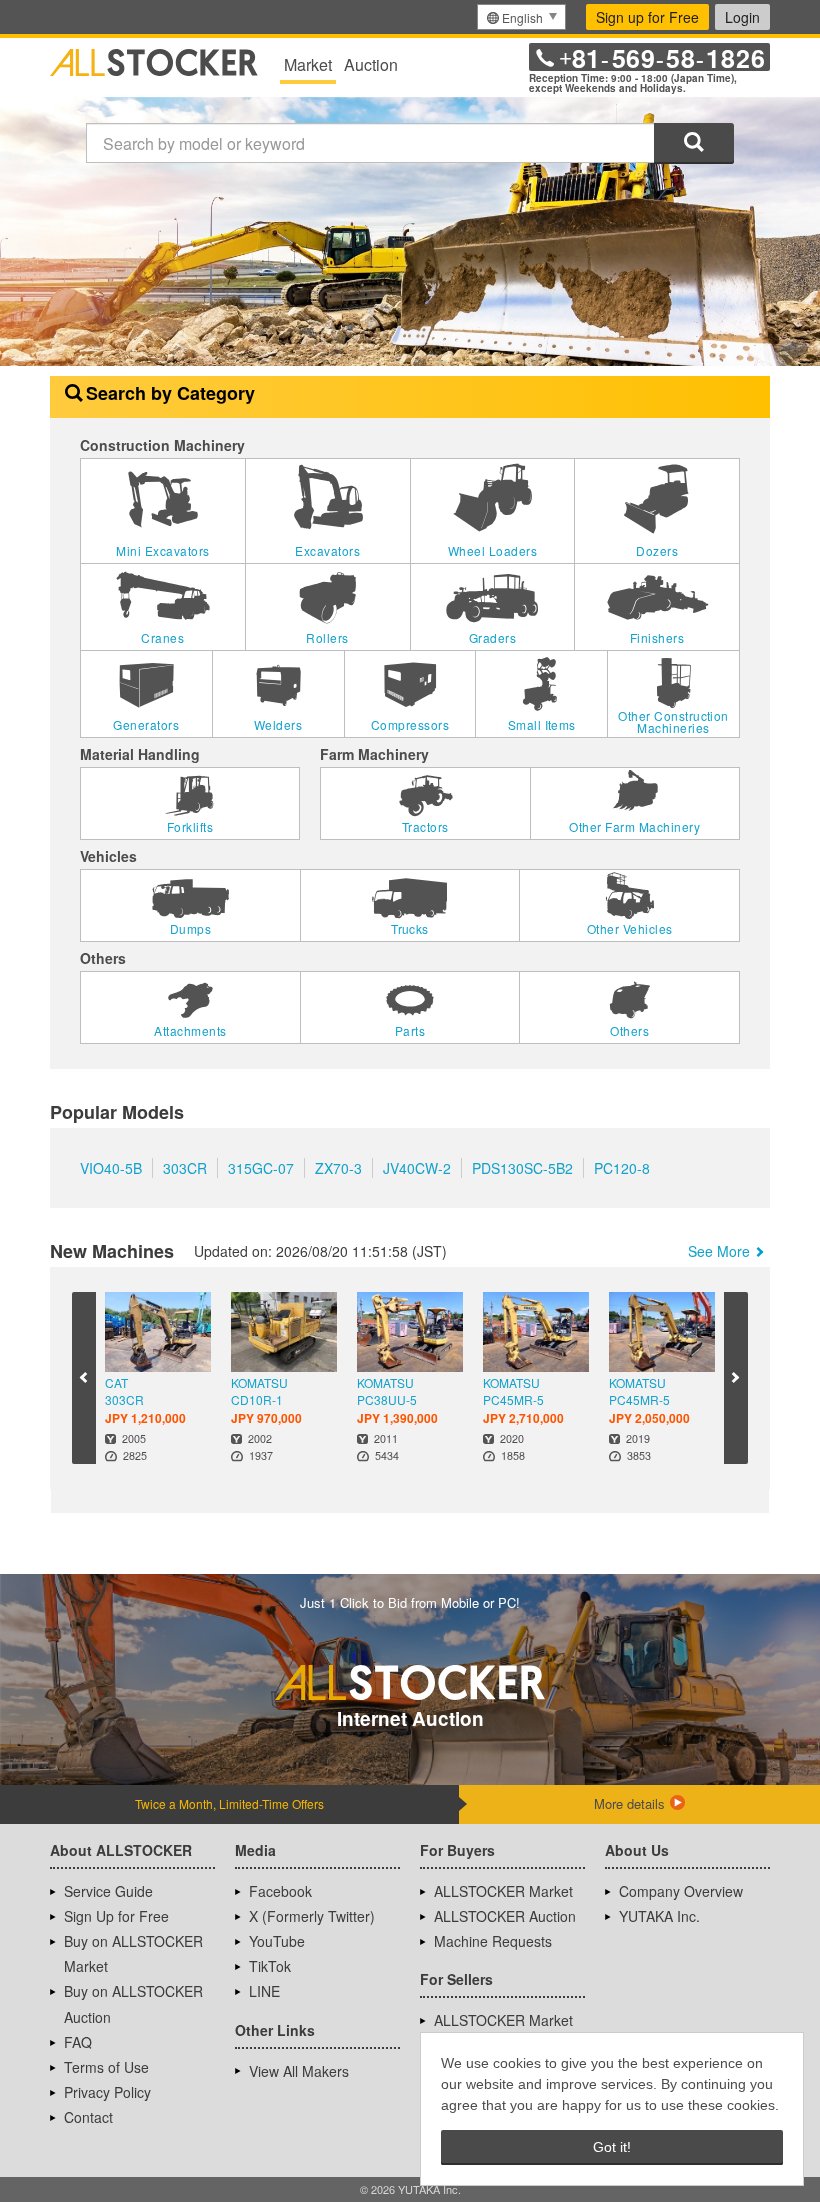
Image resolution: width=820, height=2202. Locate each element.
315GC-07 (261, 1168)
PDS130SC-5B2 (522, 1168)
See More (719, 1251)
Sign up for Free (647, 17)
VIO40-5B (111, 1168)
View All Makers (299, 2071)
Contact (88, 2117)
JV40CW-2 (417, 1168)
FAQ (78, 2042)
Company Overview (681, 1891)
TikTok (270, 1966)
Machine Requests (493, 1941)
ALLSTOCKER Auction (505, 1916)
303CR (185, 1168)
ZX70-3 (338, 1168)
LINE (264, 1991)
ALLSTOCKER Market (503, 1891)
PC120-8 (622, 1168)
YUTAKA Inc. (659, 1916)
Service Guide (108, 1891)
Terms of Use (106, 2067)
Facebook (280, 1891)
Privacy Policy (107, 2092)
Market (308, 64)
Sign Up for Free (116, 1916)
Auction (371, 64)
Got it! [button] (612, 2147)
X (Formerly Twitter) (312, 1916)
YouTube (277, 1941)
